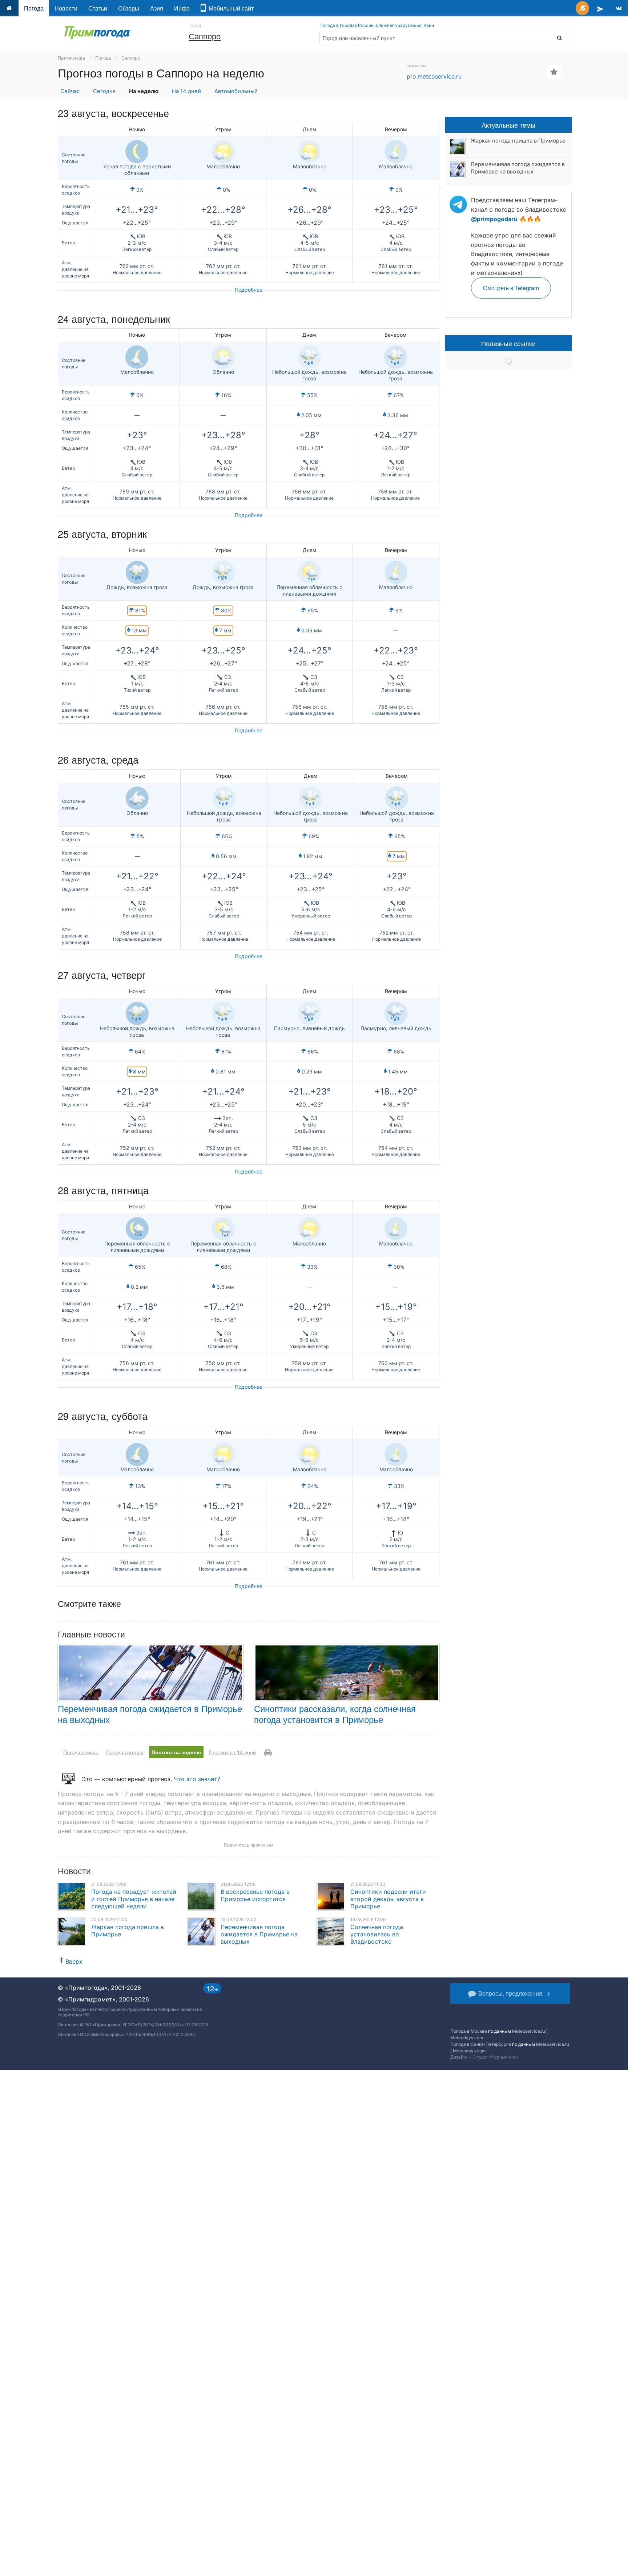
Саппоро (205, 36)
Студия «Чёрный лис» (496, 2057)
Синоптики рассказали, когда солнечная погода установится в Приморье (335, 1714)
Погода (34, 8)
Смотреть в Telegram (511, 288)
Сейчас (70, 91)
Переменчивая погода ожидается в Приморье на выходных (150, 1714)
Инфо (182, 8)
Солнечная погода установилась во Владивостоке (377, 1934)
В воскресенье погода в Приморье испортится (255, 1895)
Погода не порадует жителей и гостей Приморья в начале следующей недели (134, 1899)
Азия (157, 8)
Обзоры (129, 8)
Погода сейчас (81, 1752)
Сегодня (104, 91)
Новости (66, 8)
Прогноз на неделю (176, 1752)
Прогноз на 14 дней (232, 1752)
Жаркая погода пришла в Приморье (518, 141)
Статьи (98, 8)
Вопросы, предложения (510, 1993)
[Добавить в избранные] (554, 72)
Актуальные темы (508, 125)
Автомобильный (236, 91)
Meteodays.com (467, 2038)
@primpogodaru (494, 219)
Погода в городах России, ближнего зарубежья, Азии (377, 25)
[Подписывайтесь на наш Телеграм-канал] (600, 8)
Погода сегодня (125, 1752)
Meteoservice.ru (529, 2031)
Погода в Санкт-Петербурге (481, 2044)
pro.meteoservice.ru (434, 76)
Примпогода (71, 58)
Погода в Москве (469, 2031)
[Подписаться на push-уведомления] (582, 8)
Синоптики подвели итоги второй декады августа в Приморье (388, 1899)
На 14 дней (186, 91)
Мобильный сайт (230, 8)
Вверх (74, 1961)
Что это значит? (197, 1779)
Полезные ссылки (508, 343)
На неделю (144, 91)
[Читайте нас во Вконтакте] (619, 8)
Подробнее (249, 290)
